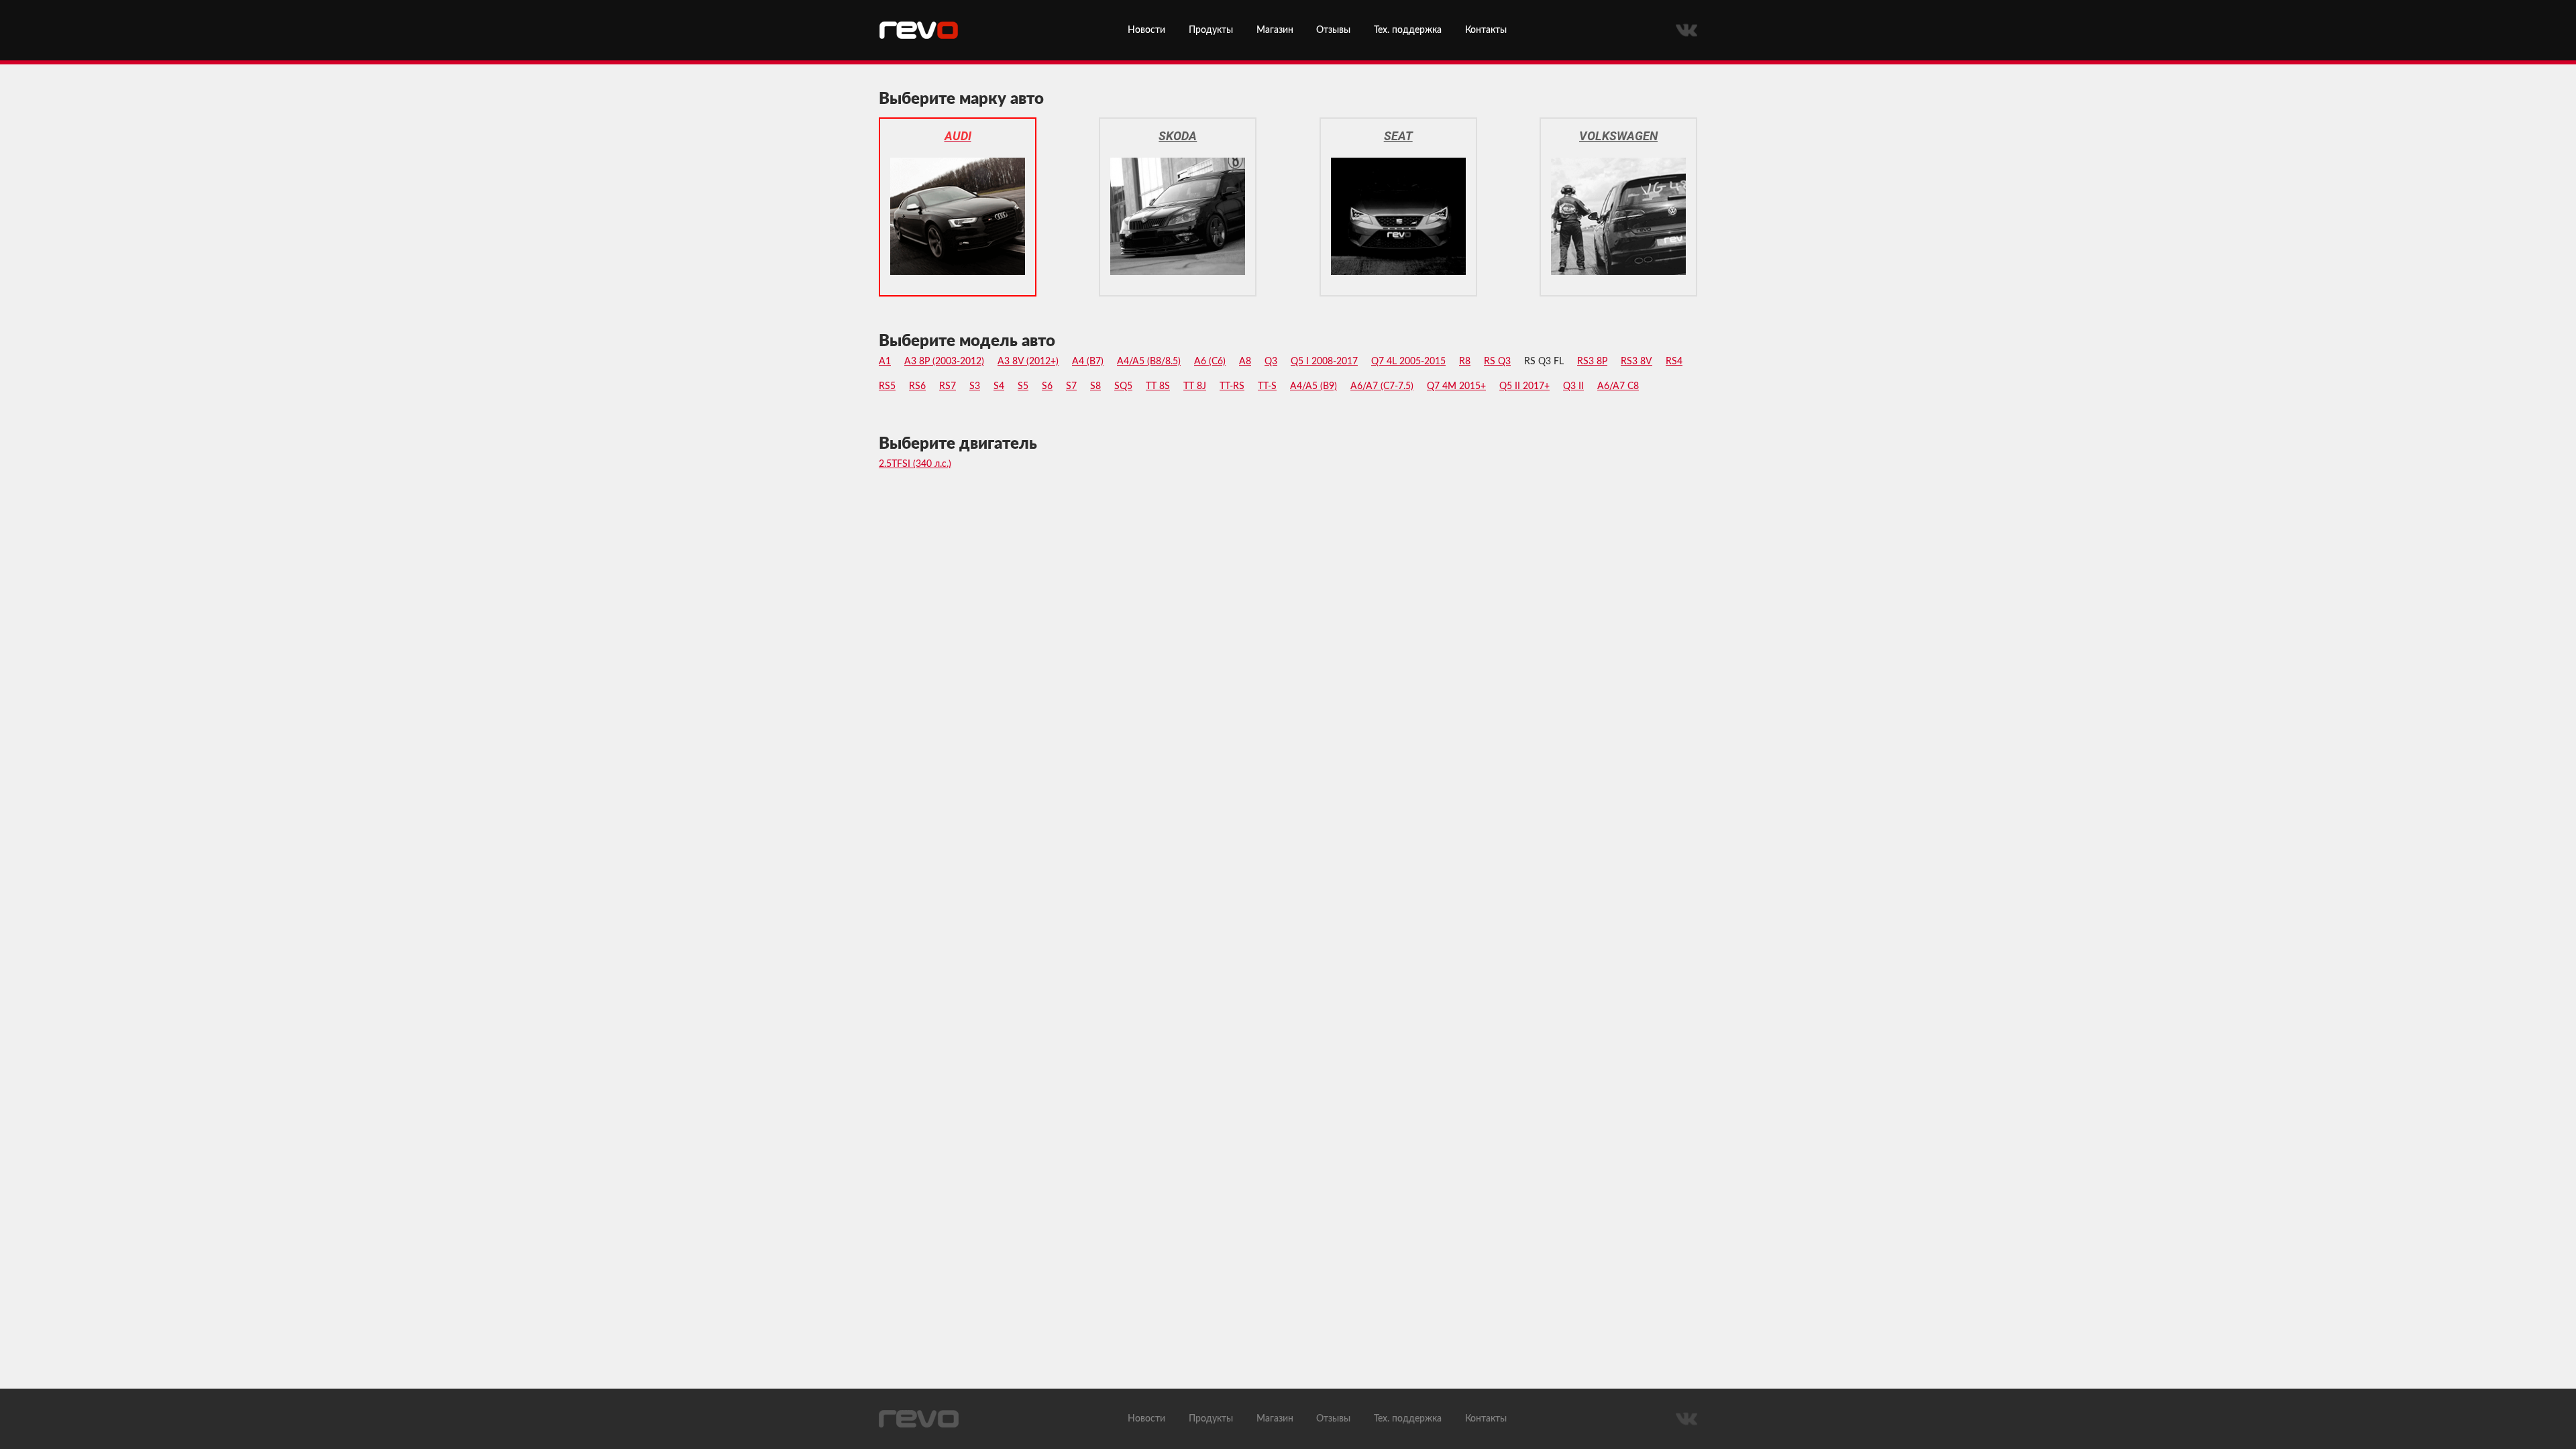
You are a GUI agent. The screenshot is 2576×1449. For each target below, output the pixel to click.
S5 (1023, 386)
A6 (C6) (1210, 362)
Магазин (1275, 30)
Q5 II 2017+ (1524, 386)
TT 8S (1158, 386)
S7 (1071, 386)
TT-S (1267, 386)
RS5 (887, 386)
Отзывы (1333, 30)
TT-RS (1232, 386)
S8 (1095, 386)
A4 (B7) (1088, 362)
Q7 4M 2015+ (1456, 386)
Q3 (1271, 362)
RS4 (1674, 362)
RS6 (917, 386)
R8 (1465, 362)
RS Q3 (1497, 362)
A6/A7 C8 (1618, 386)
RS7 (948, 386)
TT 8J (1195, 386)
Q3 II (1573, 386)
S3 (975, 386)
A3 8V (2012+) (1028, 362)
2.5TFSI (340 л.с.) (915, 464)
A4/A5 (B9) (1313, 386)
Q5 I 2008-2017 (1324, 362)
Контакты (1486, 30)
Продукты (1211, 30)
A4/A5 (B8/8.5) (1149, 362)
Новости (1146, 30)
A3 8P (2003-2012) (944, 362)
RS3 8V (1636, 362)
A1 (885, 362)
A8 (1245, 362)
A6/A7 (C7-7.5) (1382, 386)
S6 (1047, 386)
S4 (999, 386)
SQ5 (1123, 386)
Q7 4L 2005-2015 (1408, 362)
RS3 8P (1592, 362)
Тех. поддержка (1408, 30)
